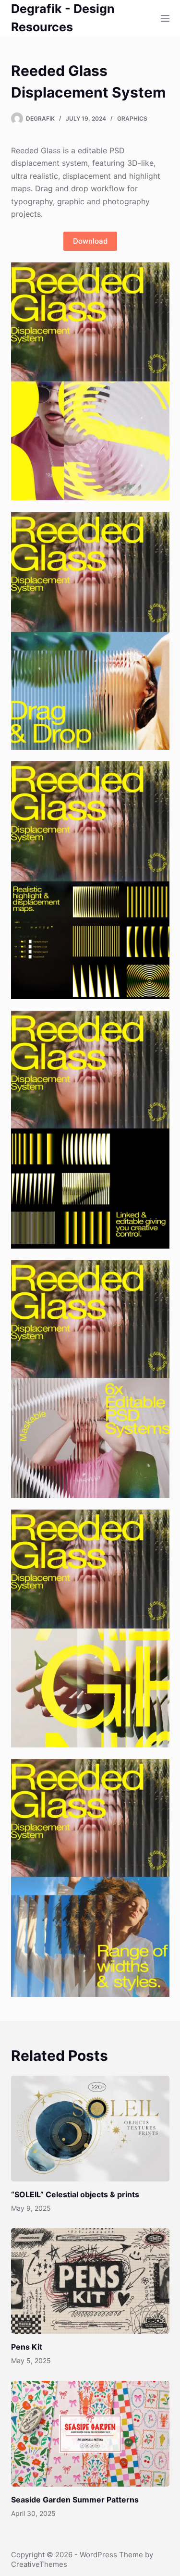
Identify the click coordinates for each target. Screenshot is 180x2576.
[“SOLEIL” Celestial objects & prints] (90, 2129)
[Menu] (165, 18)
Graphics (132, 118)
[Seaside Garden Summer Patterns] (90, 2434)
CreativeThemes (39, 2564)
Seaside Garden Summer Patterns (75, 2500)
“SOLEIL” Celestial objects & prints (75, 2194)
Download (90, 241)
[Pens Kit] (90, 2281)
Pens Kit (27, 2347)
